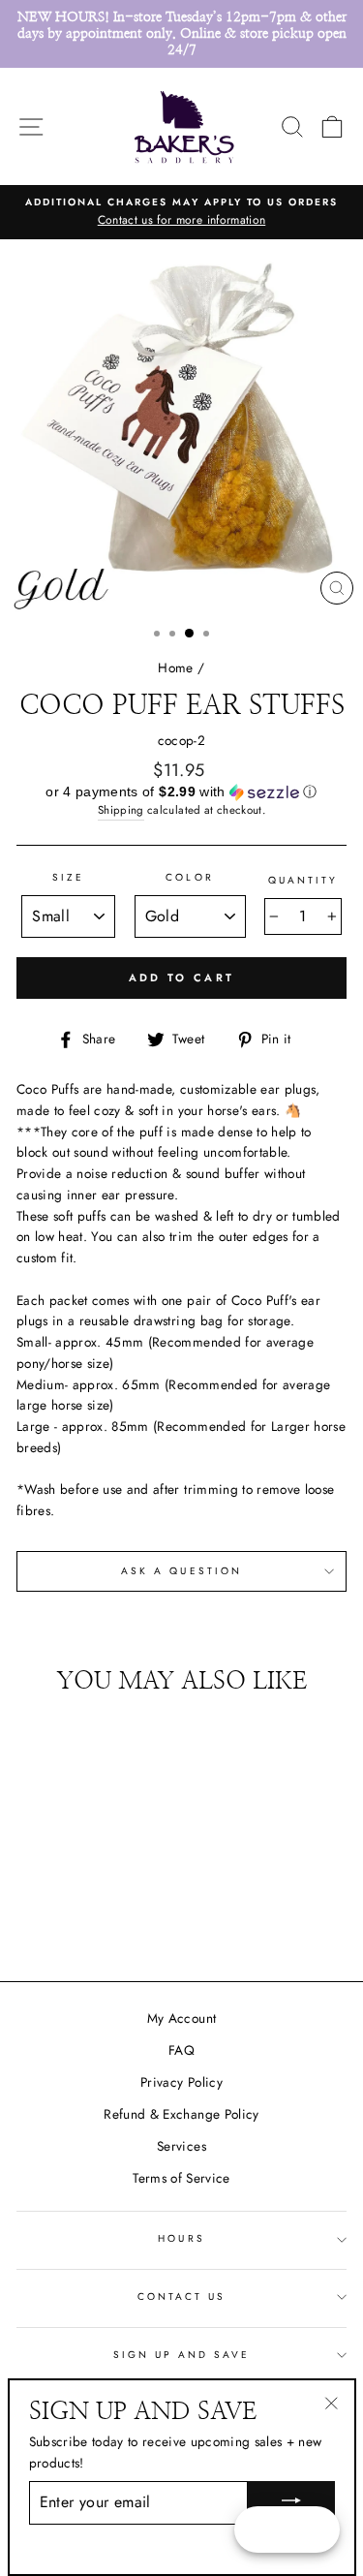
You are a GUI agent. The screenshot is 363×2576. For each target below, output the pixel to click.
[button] (181, 792)
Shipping (121, 810)
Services (181, 2146)
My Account (181, 2018)
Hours (181, 2238)
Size (68, 877)
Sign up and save (182, 2355)
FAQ (181, 2050)
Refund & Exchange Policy (181, 2114)
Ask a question (181, 1571)
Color (189, 877)
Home (175, 667)
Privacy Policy (181, 2082)
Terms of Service (181, 2178)
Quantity (303, 880)
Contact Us (182, 2297)
